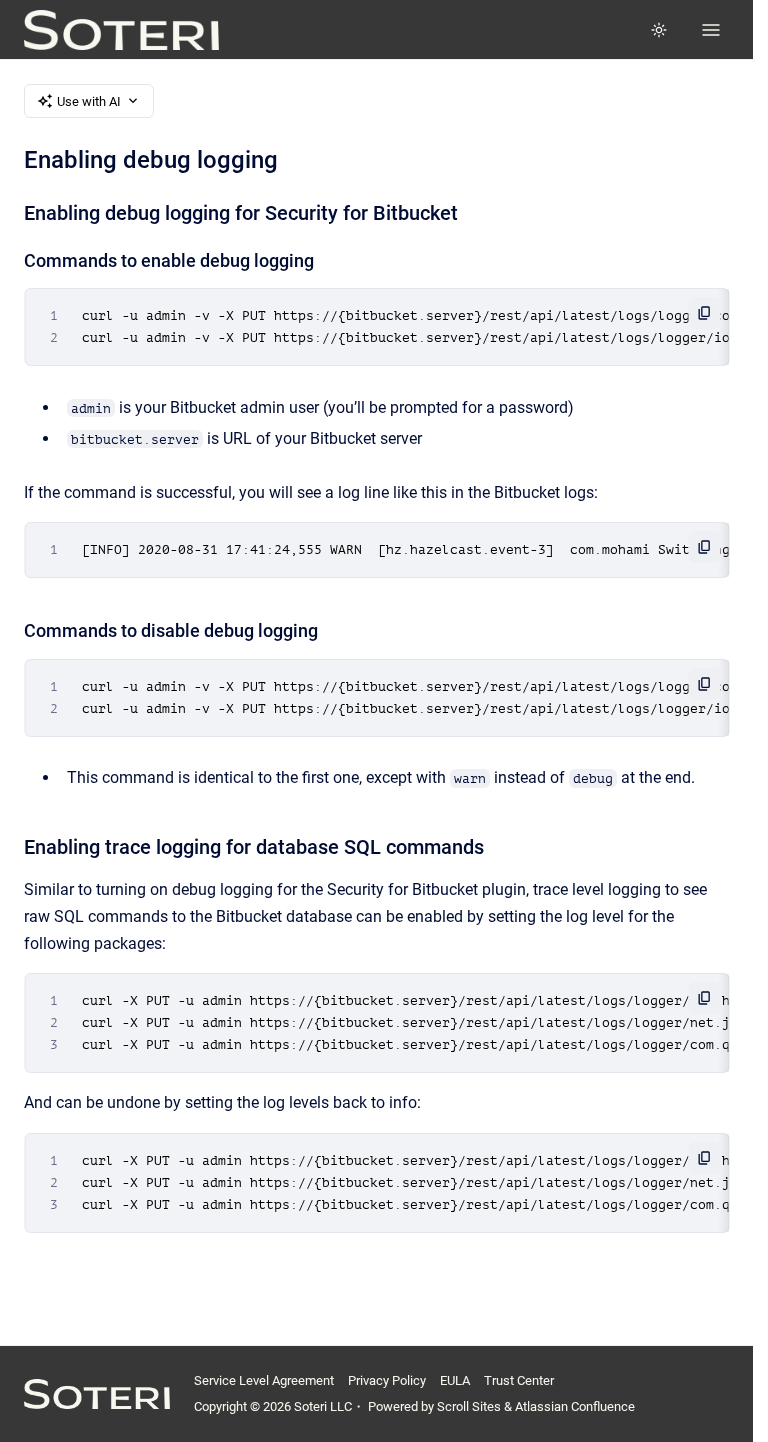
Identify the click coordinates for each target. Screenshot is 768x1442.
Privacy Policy (387, 1380)
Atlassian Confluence (575, 1406)
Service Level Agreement (264, 1380)
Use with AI (89, 101)
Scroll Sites (469, 1406)
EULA (455, 1380)
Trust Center (519, 1380)
